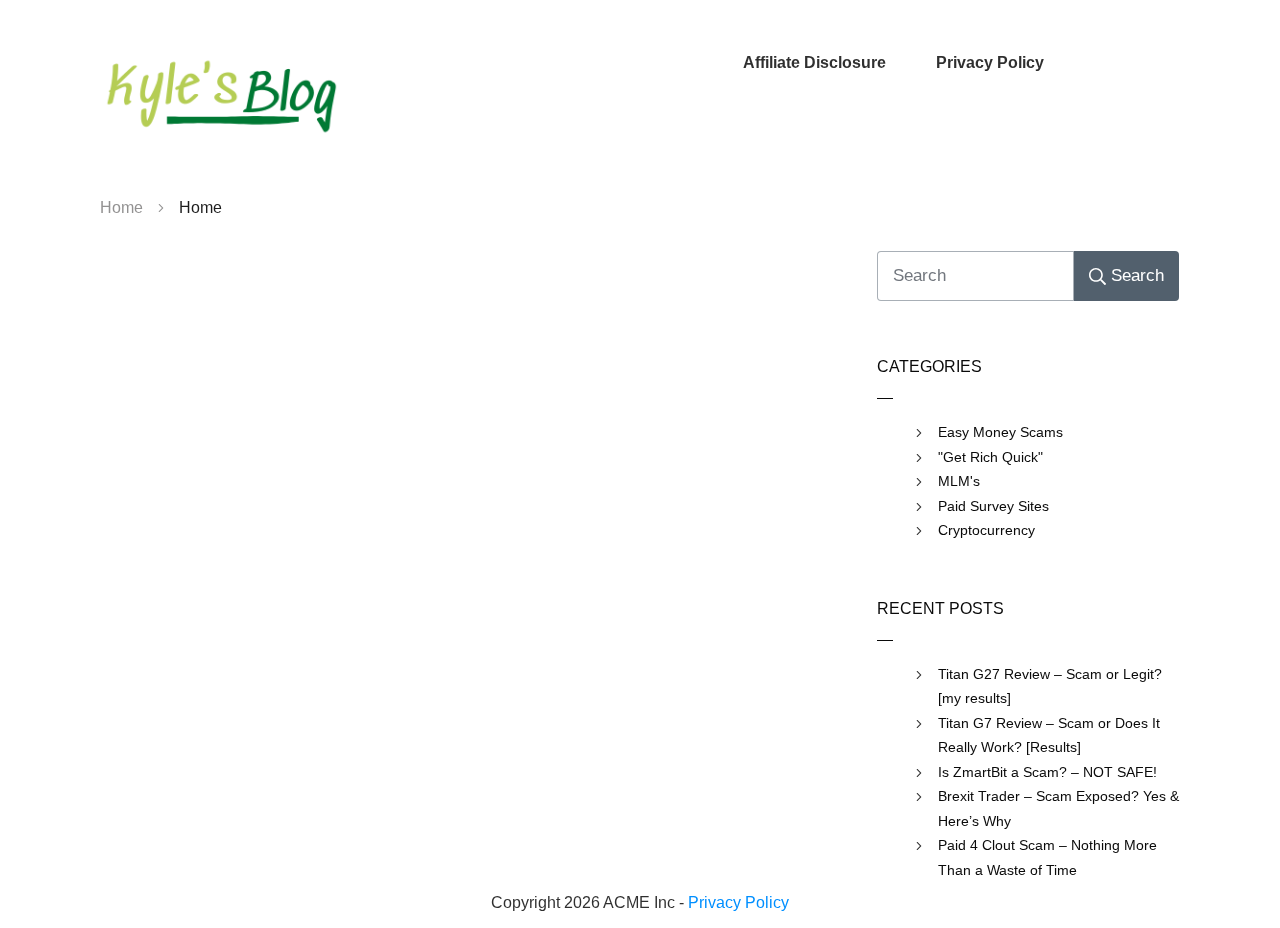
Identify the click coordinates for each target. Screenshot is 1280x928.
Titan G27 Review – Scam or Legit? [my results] (1050, 686)
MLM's (959, 481)
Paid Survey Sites (993, 506)
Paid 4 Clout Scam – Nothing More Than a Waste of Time (1047, 857)
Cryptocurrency (986, 530)
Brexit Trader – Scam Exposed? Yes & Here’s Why (1058, 808)
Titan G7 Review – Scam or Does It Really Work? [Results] (1049, 735)
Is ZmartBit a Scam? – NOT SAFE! (1047, 772)
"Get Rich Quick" (990, 457)
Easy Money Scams (1000, 432)
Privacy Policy (738, 902)
